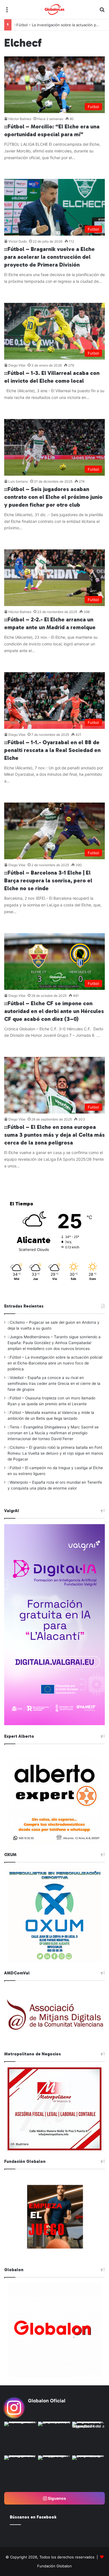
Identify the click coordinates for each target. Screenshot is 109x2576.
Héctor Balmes (20, 119)
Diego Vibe (17, 365)
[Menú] (7, 12)
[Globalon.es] (54, 9)
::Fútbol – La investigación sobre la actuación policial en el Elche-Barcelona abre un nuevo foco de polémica (55, 1363)
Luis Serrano (18, 481)
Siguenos (56, 2498)
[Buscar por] (102, 12)
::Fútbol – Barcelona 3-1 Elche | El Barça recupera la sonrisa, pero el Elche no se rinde (48, 880)
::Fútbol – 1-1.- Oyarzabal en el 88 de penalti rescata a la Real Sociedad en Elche (52, 750)
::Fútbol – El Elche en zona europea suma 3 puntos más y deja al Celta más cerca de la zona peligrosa (54, 1135)
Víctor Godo (18, 241)
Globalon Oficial (47, 2401)
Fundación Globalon (54, 2566)
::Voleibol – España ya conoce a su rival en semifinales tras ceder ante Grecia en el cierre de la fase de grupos (54, 1383)
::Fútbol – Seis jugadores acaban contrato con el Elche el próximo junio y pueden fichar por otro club (53, 497)
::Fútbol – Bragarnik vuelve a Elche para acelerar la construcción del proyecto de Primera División (49, 257)
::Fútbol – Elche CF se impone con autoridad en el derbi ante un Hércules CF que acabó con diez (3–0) (54, 1011)
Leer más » (21, 169)
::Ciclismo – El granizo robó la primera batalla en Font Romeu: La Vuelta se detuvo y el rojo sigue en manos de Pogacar (55, 1453)
